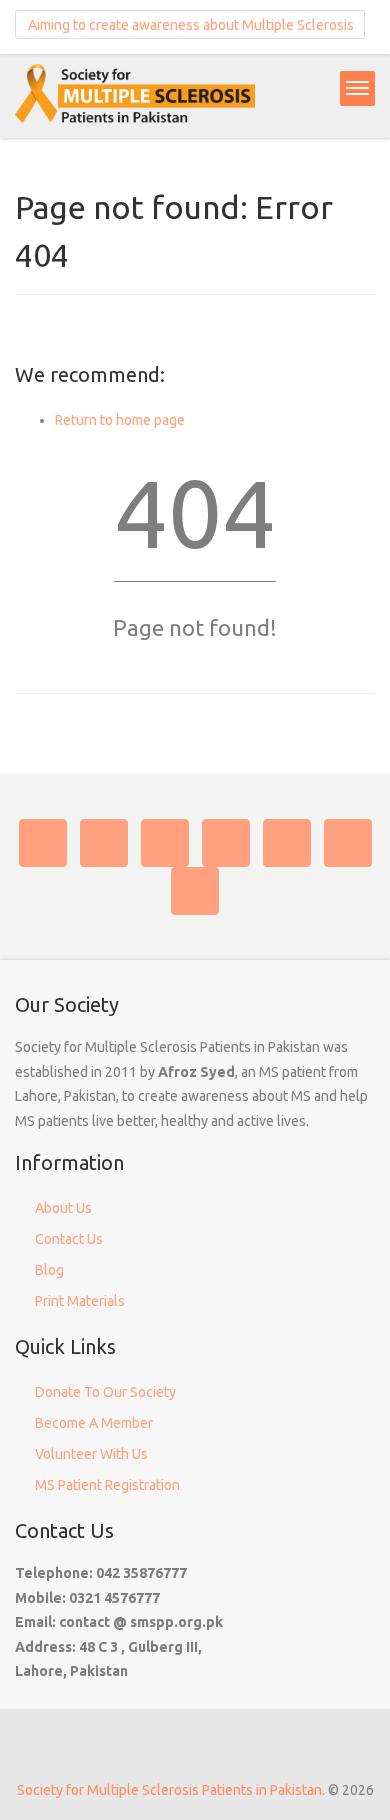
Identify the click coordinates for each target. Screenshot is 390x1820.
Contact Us (69, 1239)
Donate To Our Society (105, 1392)
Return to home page (120, 420)
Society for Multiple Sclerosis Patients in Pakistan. (171, 1790)
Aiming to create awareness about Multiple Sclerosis (189, 25)
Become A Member (94, 1423)
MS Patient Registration (107, 1485)
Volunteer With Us (91, 1454)
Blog (49, 1270)
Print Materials (80, 1301)
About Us (63, 1208)
